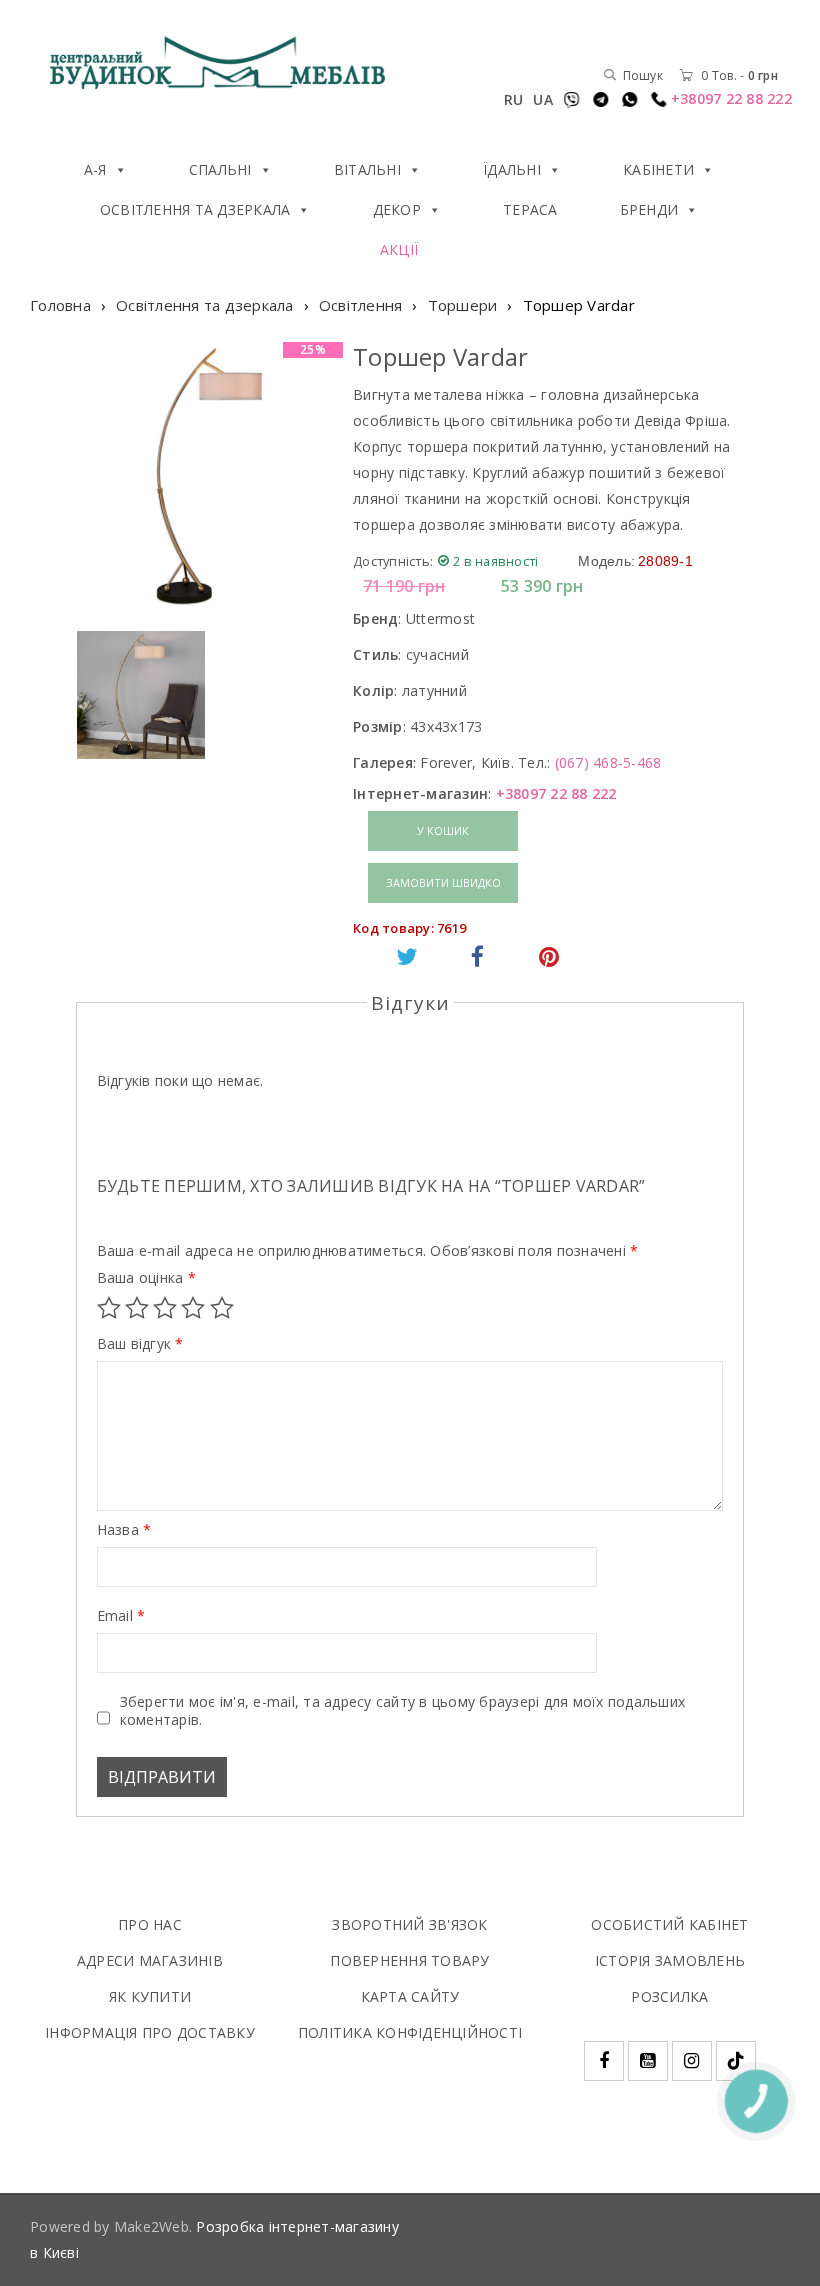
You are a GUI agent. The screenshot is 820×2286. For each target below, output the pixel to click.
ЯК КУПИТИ (150, 1996)
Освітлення (361, 305)
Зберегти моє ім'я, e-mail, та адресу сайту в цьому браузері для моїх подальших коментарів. (403, 1711)
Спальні (220, 169)
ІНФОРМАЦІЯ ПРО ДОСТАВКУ (150, 2032)
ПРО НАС (150, 1924)
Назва (124, 1530)
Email (121, 1616)
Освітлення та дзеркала (195, 209)
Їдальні (512, 169)
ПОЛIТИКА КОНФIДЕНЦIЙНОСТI (410, 2032)
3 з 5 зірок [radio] (165, 1308)
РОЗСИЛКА (669, 1996)
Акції (399, 249)
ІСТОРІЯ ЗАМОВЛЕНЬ (670, 1960)
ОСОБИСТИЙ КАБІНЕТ (669, 1924)
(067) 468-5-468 (608, 762)
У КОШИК (443, 830)
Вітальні (367, 169)
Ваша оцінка (146, 1278)
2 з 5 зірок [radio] (137, 1308)
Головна (60, 305)
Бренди (649, 209)
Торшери (463, 305)
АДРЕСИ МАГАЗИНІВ (150, 1960)
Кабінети (658, 169)
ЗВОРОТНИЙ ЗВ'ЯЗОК (409, 1924)
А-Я (95, 169)
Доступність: (393, 561)
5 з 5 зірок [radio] (222, 1308)
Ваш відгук (140, 1344)
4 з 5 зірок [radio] (193, 1308)
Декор (397, 209)
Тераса (530, 209)
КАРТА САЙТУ (410, 1996)
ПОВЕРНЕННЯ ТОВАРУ (409, 1960)
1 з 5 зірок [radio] (109, 1308)
